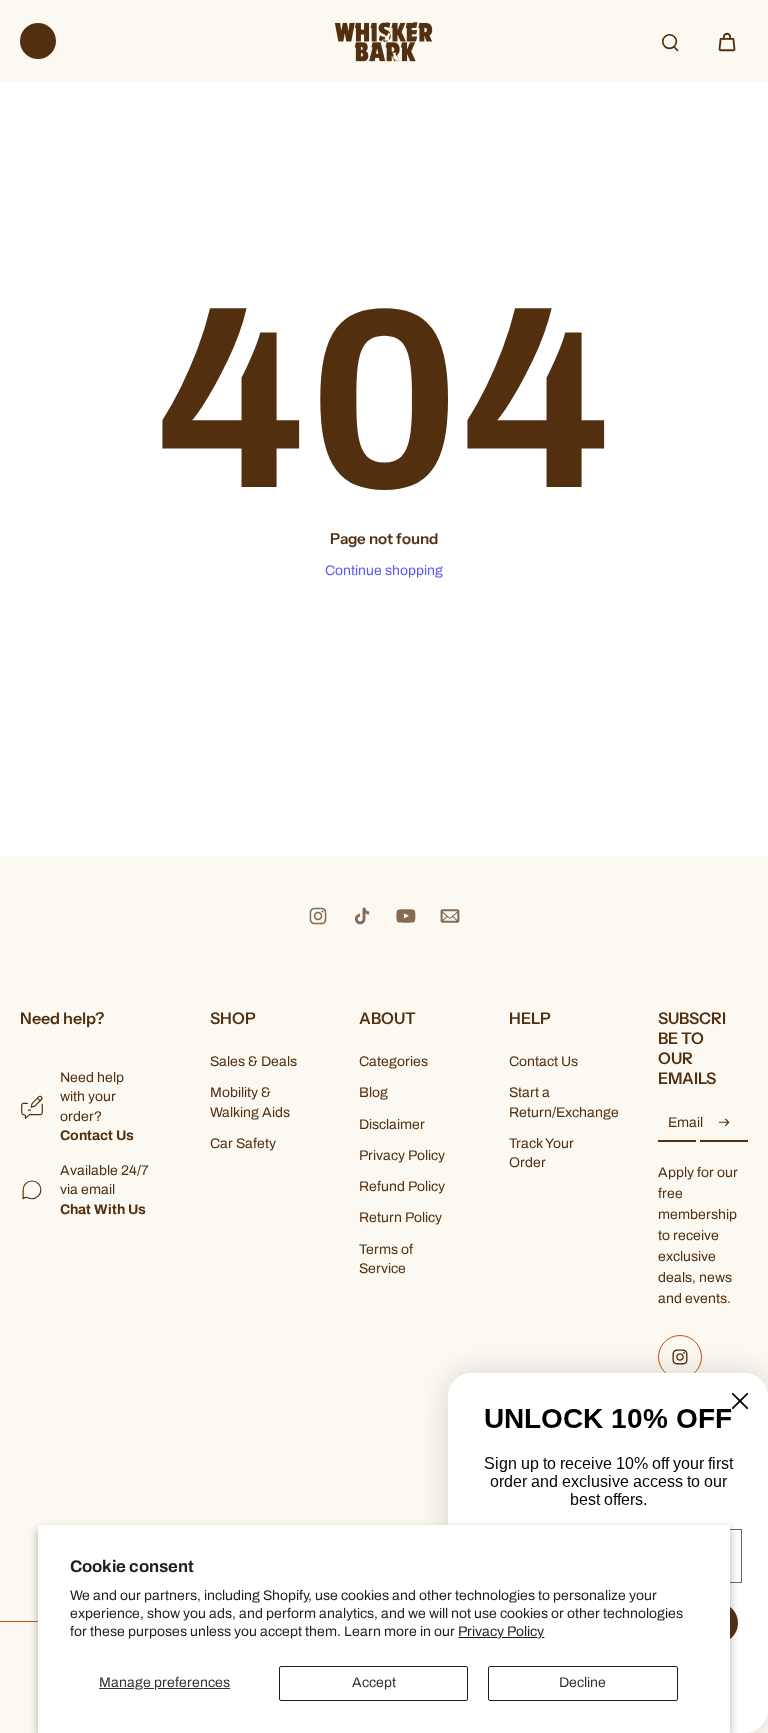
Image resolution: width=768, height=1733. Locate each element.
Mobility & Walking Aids (250, 1102)
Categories (393, 1061)
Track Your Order (541, 1153)
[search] (670, 41)
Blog (373, 1092)
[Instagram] (318, 916)
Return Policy (400, 1217)
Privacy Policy (501, 1631)
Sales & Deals (253, 1061)
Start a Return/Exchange (554, 1102)
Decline (582, 1682)
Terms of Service (386, 1259)
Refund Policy (402, 1186)
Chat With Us (103, 1209)
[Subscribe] (724, 1123)
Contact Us (97, 1135)
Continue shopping (384, 570)
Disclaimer (392, 1124)
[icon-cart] (726, 41)
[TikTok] (362, 916)
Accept (374, 1682)
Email (685, 1123)
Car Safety (243, 1143)
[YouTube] (406, 916)
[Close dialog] (740, 1401)
